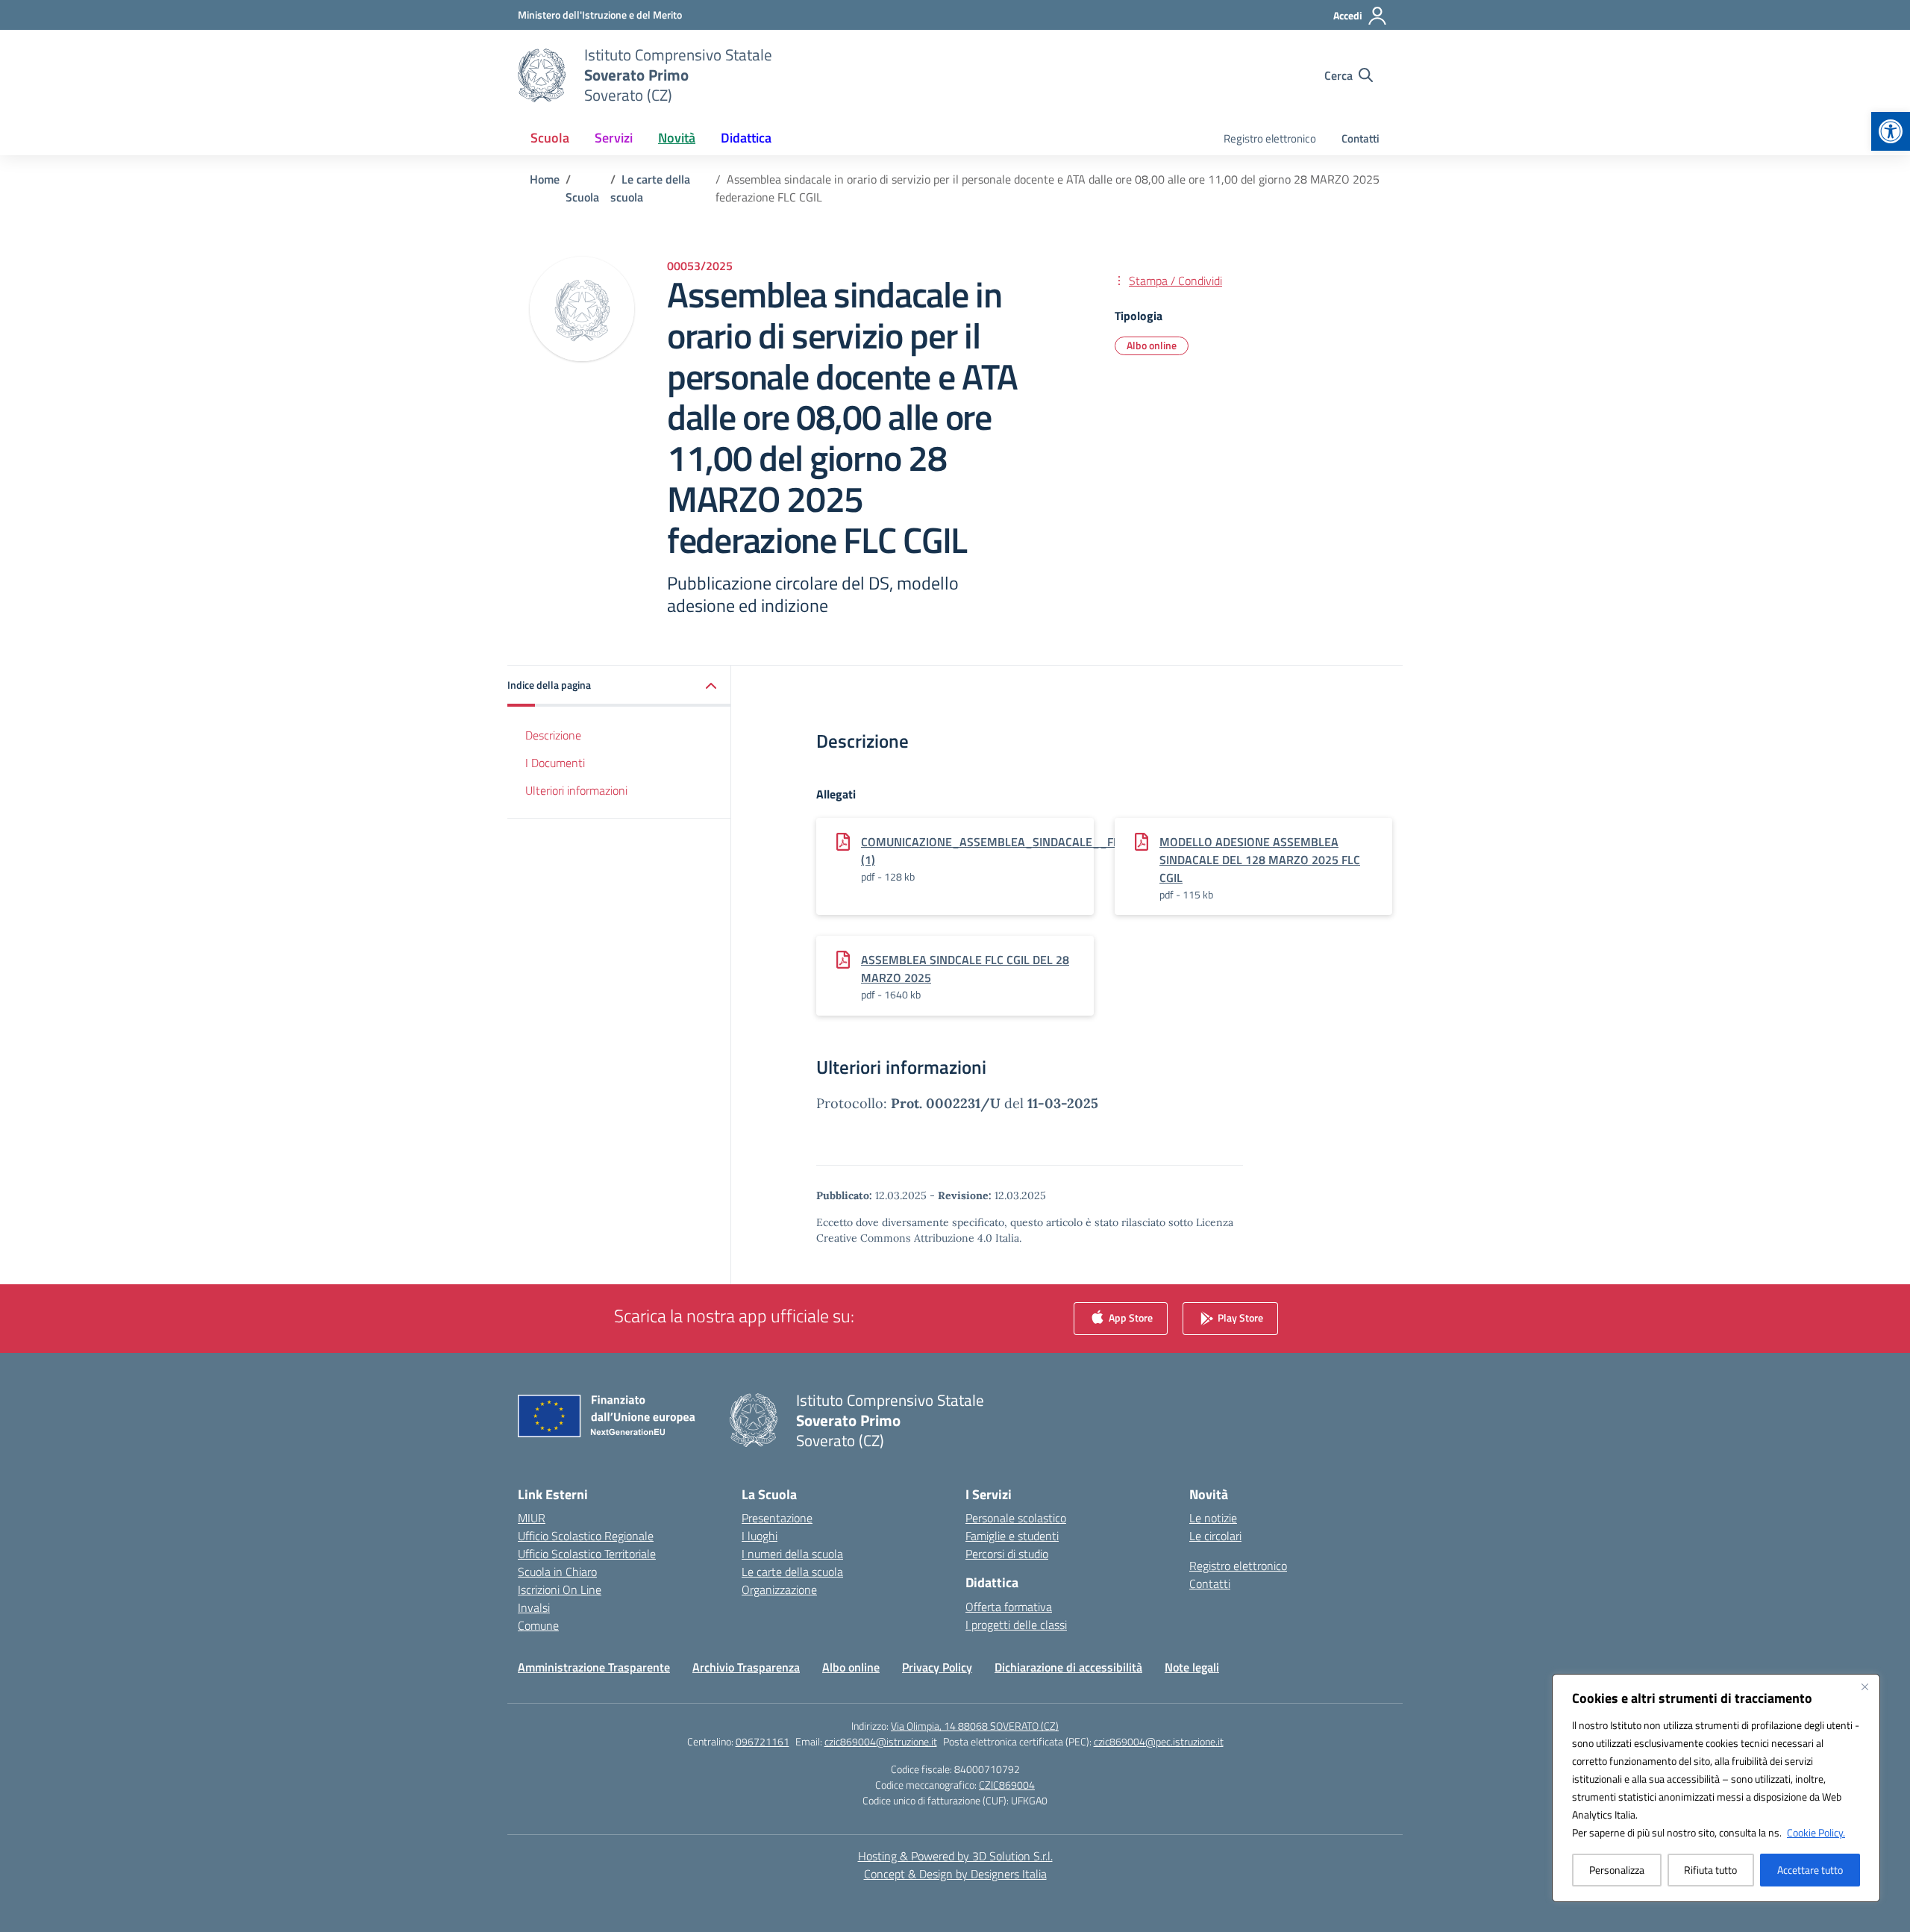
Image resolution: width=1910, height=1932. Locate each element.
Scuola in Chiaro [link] (557, 1572)
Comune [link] (538, 1625)
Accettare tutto (1810, 1870)
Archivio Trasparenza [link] (746, 1667)
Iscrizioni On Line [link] (560, 1589)
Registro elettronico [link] (1270, 138)
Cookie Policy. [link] (1816, 1832)
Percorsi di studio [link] (1007, 1554)
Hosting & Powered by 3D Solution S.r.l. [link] (955, 1856)
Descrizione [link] (553, 735)
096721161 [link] (763, 1741)
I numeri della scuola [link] (792, 1554)
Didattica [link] (746, 138)
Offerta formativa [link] (1009, 1607)
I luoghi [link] (760, 1536)
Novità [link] (677, 138)
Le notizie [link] (1213, 1518)
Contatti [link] (1361, 138)
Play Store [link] (1239, 1317)
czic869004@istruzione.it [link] (881, 1741)
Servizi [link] (614, 138)
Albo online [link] (1152, 345)
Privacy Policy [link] (937, 1667)
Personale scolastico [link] (1016, 1518)
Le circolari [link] (1215, 1536)
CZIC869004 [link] (1007, 1785)
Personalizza (1617, 1870)
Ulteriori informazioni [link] (576, 790)
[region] (1716, 1788)
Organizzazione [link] (779, 1589)
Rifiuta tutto (1710, 1870)
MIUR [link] (532, 1518)
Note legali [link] (1192, 1667)
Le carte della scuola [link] (792, 1572)
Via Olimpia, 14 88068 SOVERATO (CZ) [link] (975, 1726)
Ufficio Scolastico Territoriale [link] (587, 1554)
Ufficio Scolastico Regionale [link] (586, 1536)
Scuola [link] (550, 138)
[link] (1891, 131)
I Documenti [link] (555, 763)
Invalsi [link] (534, 1607)
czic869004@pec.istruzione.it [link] (1159, 1741)
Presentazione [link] (777, 1518)
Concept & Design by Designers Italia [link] (955, 1874)
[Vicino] (1864, 1686)
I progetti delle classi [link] (1016, 1625)
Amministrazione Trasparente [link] (594, 1667)
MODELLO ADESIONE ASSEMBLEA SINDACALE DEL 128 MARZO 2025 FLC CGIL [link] (1260, 860)
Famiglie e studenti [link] (1012, 1536)
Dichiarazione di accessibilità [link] (1068, 1667)
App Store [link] (1130, 1317)
